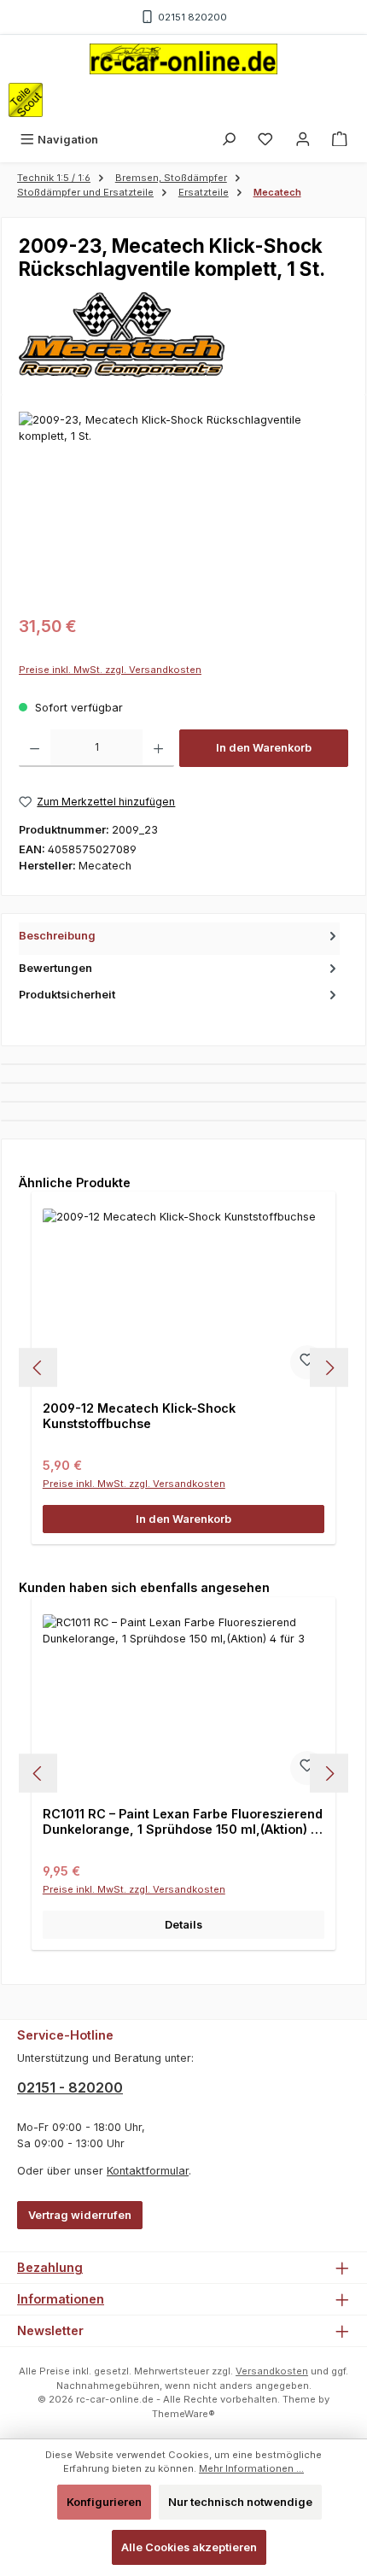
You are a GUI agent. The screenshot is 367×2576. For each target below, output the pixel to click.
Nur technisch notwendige (240, 2502)
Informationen (61, 2299)
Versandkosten (272, 2371)
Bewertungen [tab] (55, 968)
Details (183, 1925)
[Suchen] (229, 140)
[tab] (179, 939)
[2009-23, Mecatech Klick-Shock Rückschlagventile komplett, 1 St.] (183, 508)
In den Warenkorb (264, 748)
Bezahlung (50, 2267)
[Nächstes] (329, 1368)
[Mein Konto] (303, 140)
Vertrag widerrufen (80, 2215)
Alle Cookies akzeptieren (189, 2547)
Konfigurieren (104, 2502)
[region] (183, 508)
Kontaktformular (148, 2171)
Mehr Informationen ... (251, 2468)
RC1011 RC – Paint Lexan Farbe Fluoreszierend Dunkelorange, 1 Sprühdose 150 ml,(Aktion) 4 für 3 (183, 1821)
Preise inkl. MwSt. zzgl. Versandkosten (110, 670)
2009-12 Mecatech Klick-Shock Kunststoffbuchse (139, 1416)
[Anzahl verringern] (35, 748)
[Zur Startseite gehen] (183, 59)
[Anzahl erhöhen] (158, 748)
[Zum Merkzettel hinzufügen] (307, 1362)
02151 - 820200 (70, 2087)
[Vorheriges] (38, 1368)
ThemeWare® (183, 2414)
